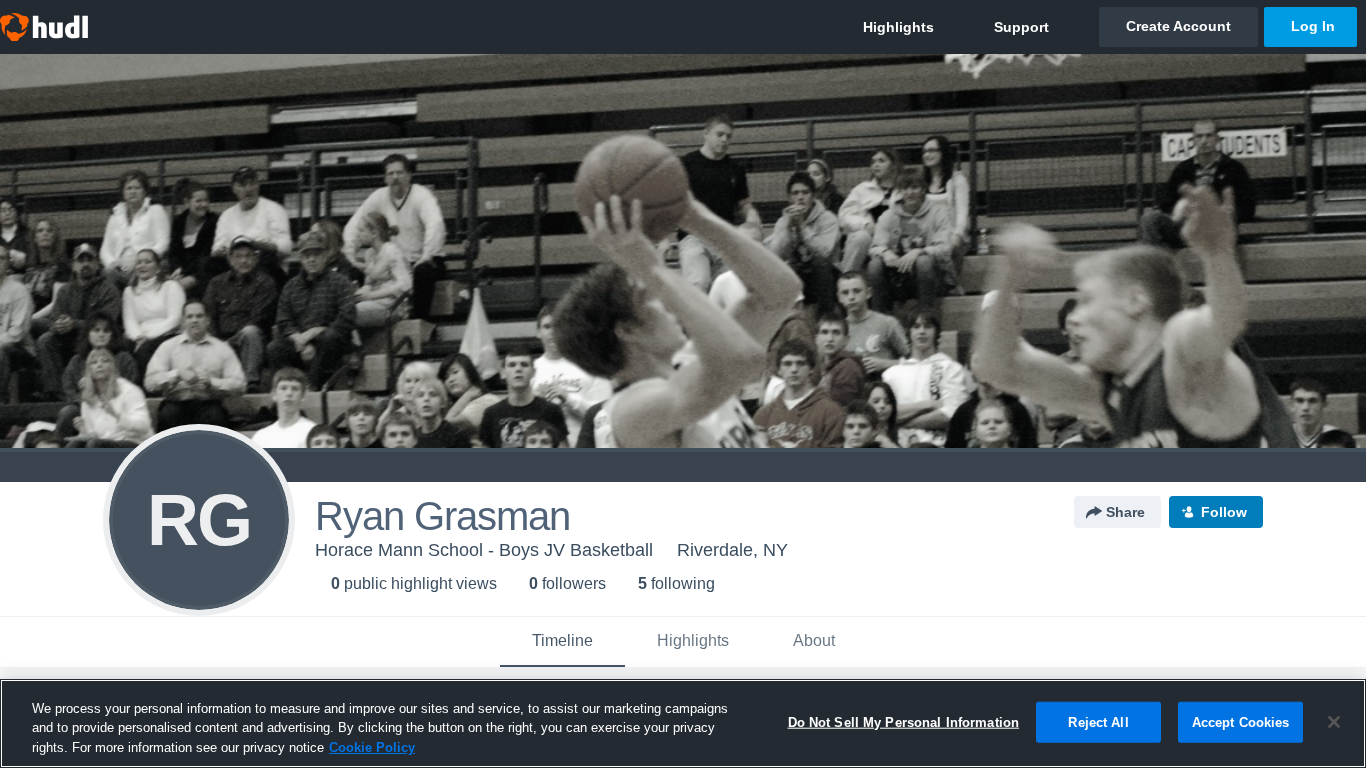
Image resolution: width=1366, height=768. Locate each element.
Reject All (1098, 721)
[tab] (562, 642)
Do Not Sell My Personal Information (904, 721)
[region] (683, 723)
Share (1125, 512)
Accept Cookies (1241, 721)
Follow (1224, 512)
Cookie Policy (372, 747)
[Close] (1334, 722)
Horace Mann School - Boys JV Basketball (484, 550)
